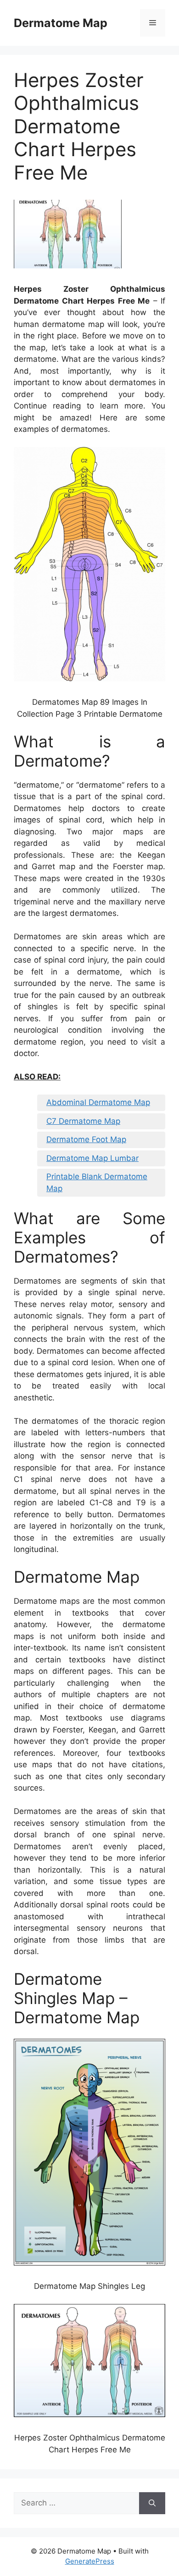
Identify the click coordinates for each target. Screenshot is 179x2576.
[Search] (152, 2503)
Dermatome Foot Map (86, 1139)
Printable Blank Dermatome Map (97, 1182)
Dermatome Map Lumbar (92, 1158)
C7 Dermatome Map (83, 1121)
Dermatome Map (61, 23)
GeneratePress (90, 2561)
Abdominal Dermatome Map (98, 1102)
